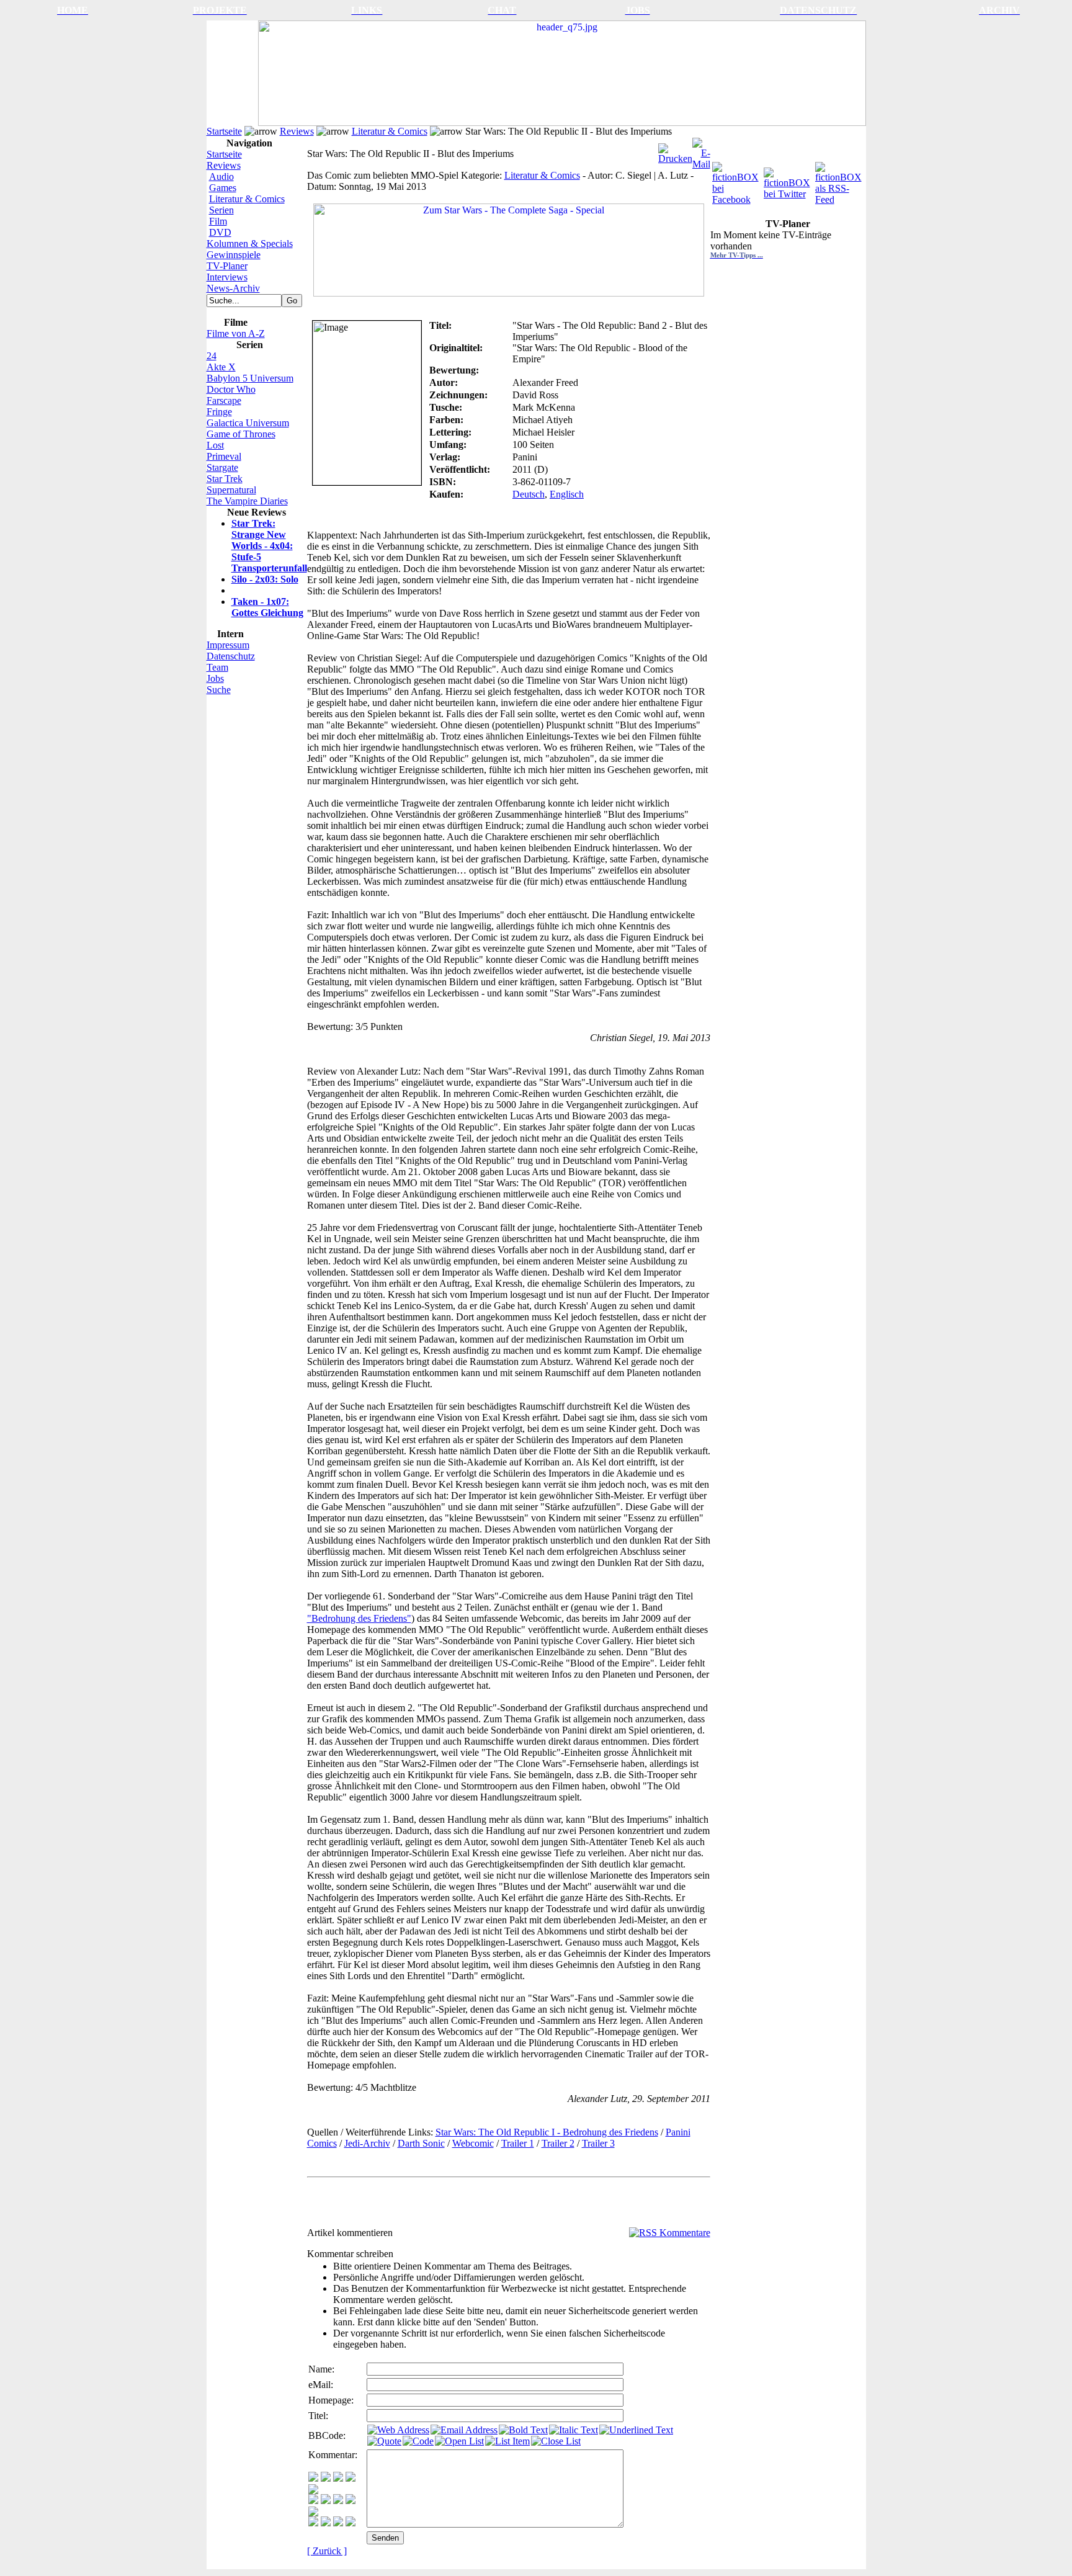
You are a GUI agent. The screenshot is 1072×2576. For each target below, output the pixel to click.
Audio (221, 177)
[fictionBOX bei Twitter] (788, 180)
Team (217, 667)
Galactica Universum (248, 423)
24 (212, 356)
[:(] (338, 2523)
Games (223, 188)
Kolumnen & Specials (250, 244)
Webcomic (473, 2143)
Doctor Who (231, 389)
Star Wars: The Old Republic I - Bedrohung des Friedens (547, 2132)
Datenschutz (231, 656)
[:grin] (326, 2478)
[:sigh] (313, 2513)
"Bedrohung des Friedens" (359, 1618)
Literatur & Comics (390, 131)
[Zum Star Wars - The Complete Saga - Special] (509, 247)
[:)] (313, 2478)
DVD (220, 232)
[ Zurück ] (327, 2551)
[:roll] (313, 2501)
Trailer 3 (598, 2143)
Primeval (224, 456)
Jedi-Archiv (367, 2143)
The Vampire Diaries (247, 501)
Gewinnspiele (234, 255)
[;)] (338, 2478)
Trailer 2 (558, 2143)
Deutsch (529, 494)
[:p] (313, 2491)
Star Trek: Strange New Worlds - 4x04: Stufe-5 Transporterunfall (269, 546)
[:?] (313, 2523)
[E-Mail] (701, 150)
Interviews (227, 277)
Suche (219, 690)
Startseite (224, 131)
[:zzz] (351, 2501)
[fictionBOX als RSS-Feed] (840, 180)
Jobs (215, 678)
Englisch (567, 494)
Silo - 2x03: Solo (265, 579)
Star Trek (225, 479)
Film (218, 221)
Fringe (219, 412)
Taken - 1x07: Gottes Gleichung (267, 607)
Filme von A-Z (236, 333)
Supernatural (231, 490)
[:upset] (338, 2501)
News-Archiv (233, 288)
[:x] (351, 2523)
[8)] (351, 2478)
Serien (221, 210)
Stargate (222, 467)
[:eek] (326, 2501)
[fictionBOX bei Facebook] (737, 180)
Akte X (221, 367)
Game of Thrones (241, 434)
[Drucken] (675, 150)
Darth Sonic (421, 2143)
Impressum (228, 645)
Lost (215, 445)
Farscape (224, 400)
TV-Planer (227, 266)
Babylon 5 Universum (250, 378)
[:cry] (326, 2523)
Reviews (297, 131)
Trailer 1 (518, 2143)
